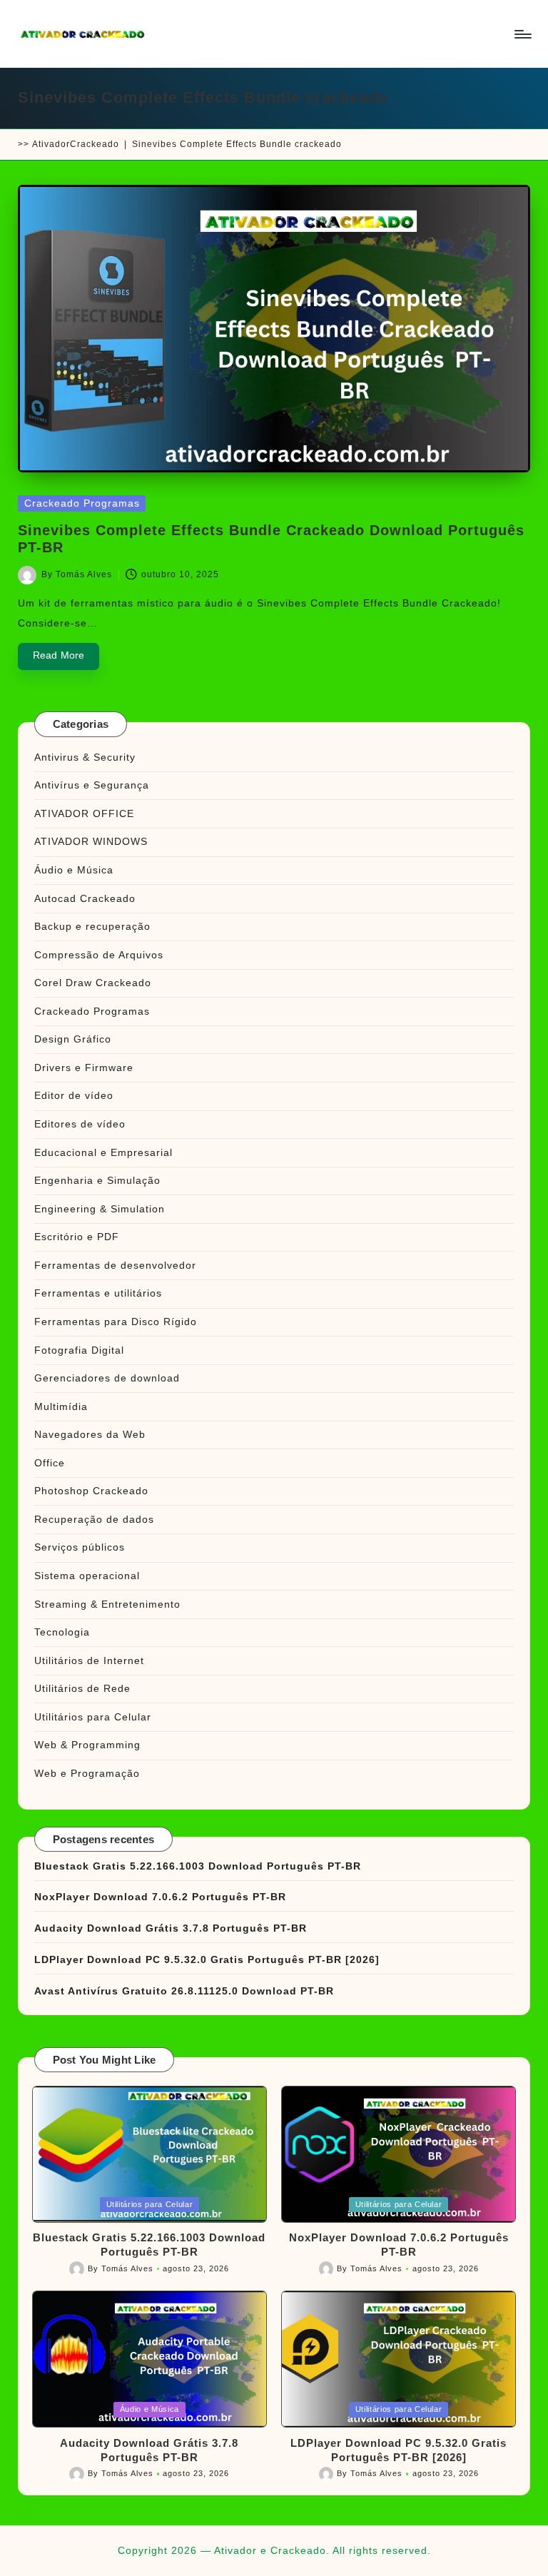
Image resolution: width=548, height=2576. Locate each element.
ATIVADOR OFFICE (84, 813)
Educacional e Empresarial (103, 1152)
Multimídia (61, 1406)
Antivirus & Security (85, 757)
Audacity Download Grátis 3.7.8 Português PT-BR (171, 1928)
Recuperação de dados (94, 1519)
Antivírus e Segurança (92, 785)
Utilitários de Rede (82, 1688)
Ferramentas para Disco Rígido (116, 1322)
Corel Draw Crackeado (93, 983)
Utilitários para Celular (93, 1717)
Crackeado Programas (82, 503)
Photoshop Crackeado (91, 1491)
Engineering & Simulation (100, 1209)
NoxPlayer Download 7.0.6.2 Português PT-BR (160, 1897)
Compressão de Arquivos (99, 955)
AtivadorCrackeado (76, 144)
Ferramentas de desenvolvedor (115, 1265)
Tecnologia (62, 1632)
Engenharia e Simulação (97, 1180)
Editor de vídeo (74, 1095)
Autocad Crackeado (85, 898)
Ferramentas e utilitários (98, 1293)
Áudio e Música (74, 870)
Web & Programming (87, 1745)
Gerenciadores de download (107, 1378)
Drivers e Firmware (84, 1068)
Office (50, 1463)
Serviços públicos (80, 1547)
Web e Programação (87, 1773)
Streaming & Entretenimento (107, 1604)
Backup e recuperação (92, 926)
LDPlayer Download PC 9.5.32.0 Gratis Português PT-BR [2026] (207, 1959)
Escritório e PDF (77, 1237)
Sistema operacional (87, 1576)
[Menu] (522, 34)
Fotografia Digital (79, 1350)
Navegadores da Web (90, 1434)
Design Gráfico (73, 1039)
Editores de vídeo (80, 1124)
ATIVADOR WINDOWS (91, 841)
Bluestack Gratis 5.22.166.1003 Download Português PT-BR (198, 1866)
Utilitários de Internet (89, 1660)
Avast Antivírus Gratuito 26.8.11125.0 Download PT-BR (184, 1991)
